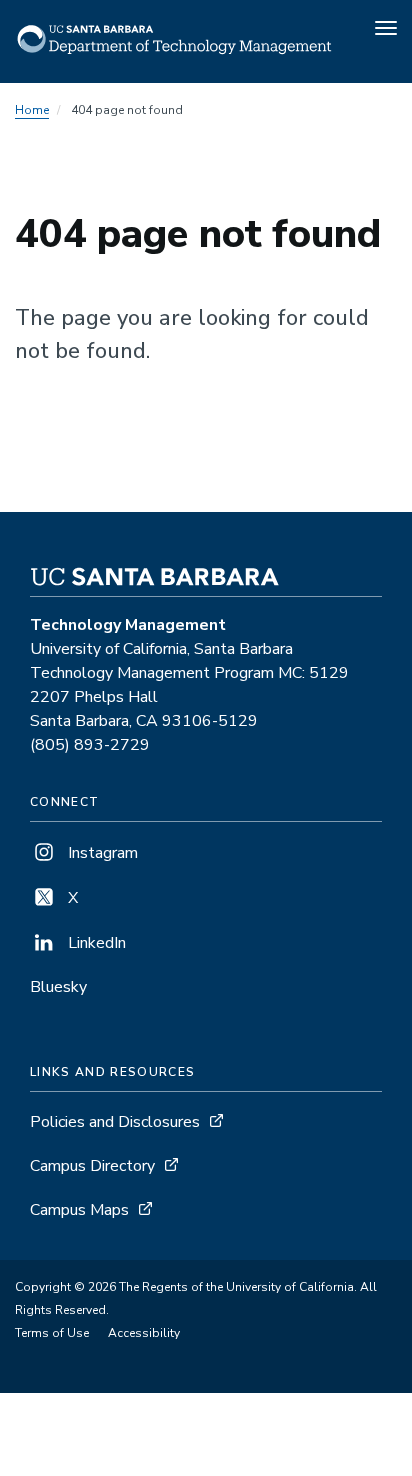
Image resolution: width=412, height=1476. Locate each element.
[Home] (175, 55)
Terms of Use (52, 1333)
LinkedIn (95, 943)
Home (32, 110)
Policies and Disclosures (115, 1122)
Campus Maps (79, 1210)
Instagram (101, 853)
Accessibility (144, 1333)
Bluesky (58, 987)
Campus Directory (92, 1166)
